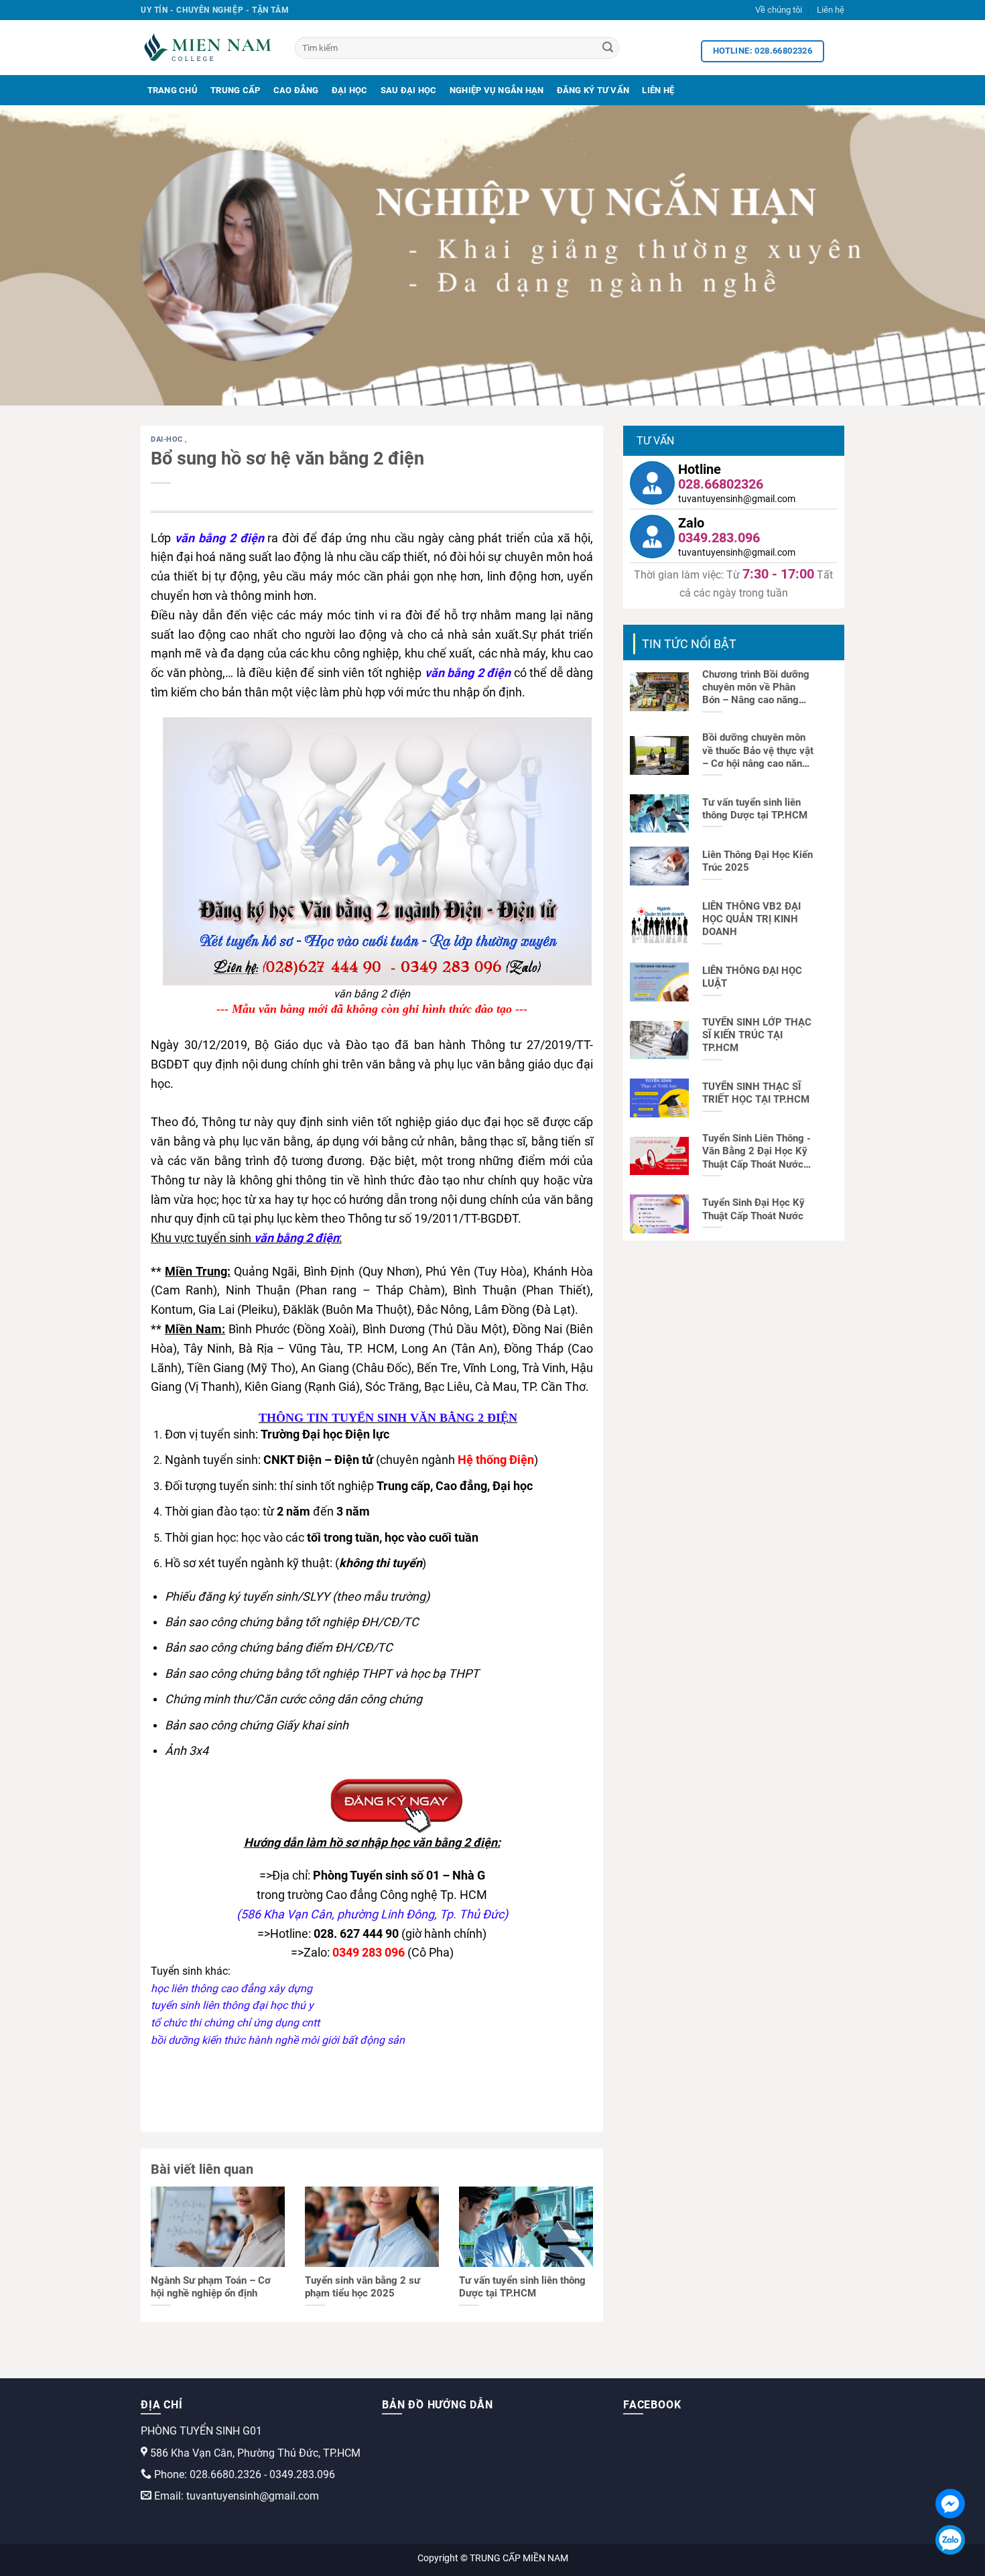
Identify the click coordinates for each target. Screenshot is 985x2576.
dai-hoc (168, 439)
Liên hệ (831, 10)
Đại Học (350, 90)
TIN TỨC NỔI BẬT (689, 644)
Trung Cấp (235, 90)
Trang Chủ (173, 90)
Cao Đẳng (296, 90)
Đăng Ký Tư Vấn (593, 90)
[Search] (608, 48)
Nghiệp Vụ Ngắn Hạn (497, 90)
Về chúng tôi (779, 10)
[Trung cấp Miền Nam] (208, 48)
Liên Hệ (658, 90)
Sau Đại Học (409, 90)
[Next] (948, 255)
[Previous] (37, 255)
